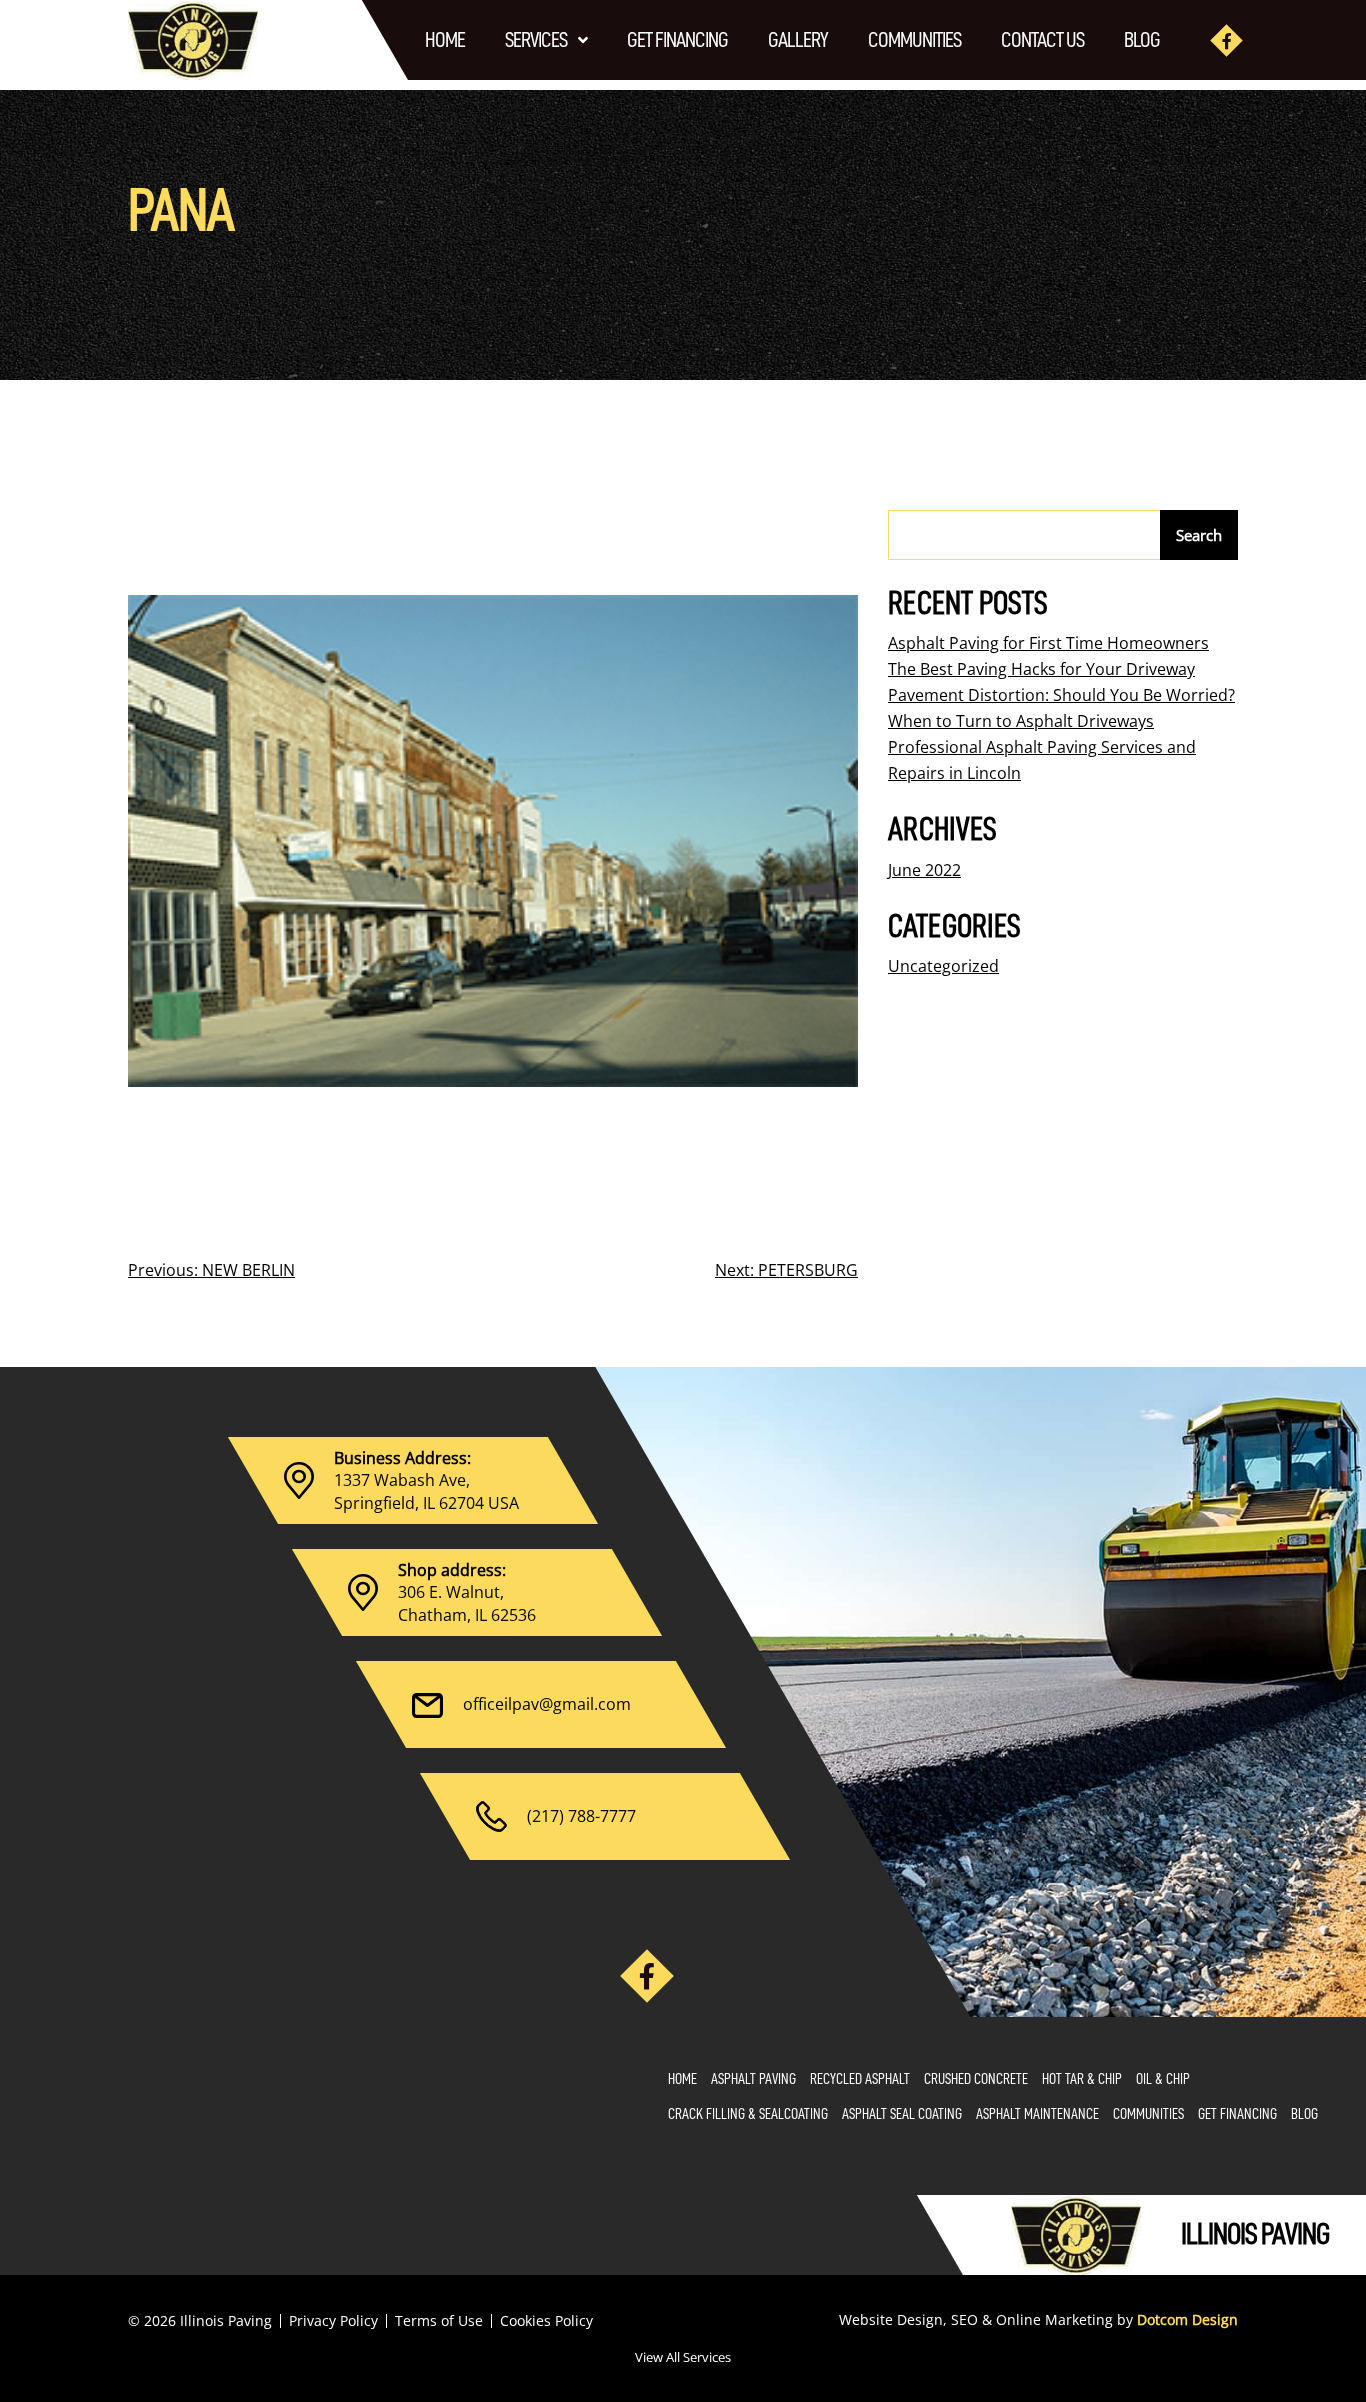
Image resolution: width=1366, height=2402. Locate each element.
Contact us (1042, 40)
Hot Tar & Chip (1082, 2079)
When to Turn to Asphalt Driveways (1021, 721)
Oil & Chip (1163, 2079)
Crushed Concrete (976, 2079)
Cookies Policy (546, 2320)
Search (1199, 535)
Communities (914, 40)
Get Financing (677, 40)
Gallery (798, 40)
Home (445, 40)
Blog (1142, 40)
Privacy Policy (333, 2320)
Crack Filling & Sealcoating (748, 2114)
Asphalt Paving (753, 2079)
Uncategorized (943, 966)
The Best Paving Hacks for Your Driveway (1041, 669)
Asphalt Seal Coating (902, 2114)
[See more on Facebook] (1226, 40)
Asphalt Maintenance (1037, 2114)
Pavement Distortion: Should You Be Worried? (1061, 695)
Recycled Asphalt (860, 2079)
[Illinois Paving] (193, 40)
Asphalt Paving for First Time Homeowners (1048, 643)
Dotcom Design (1187, 2319)
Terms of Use (439, 2320)
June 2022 (924, 870)
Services (536, 40)
